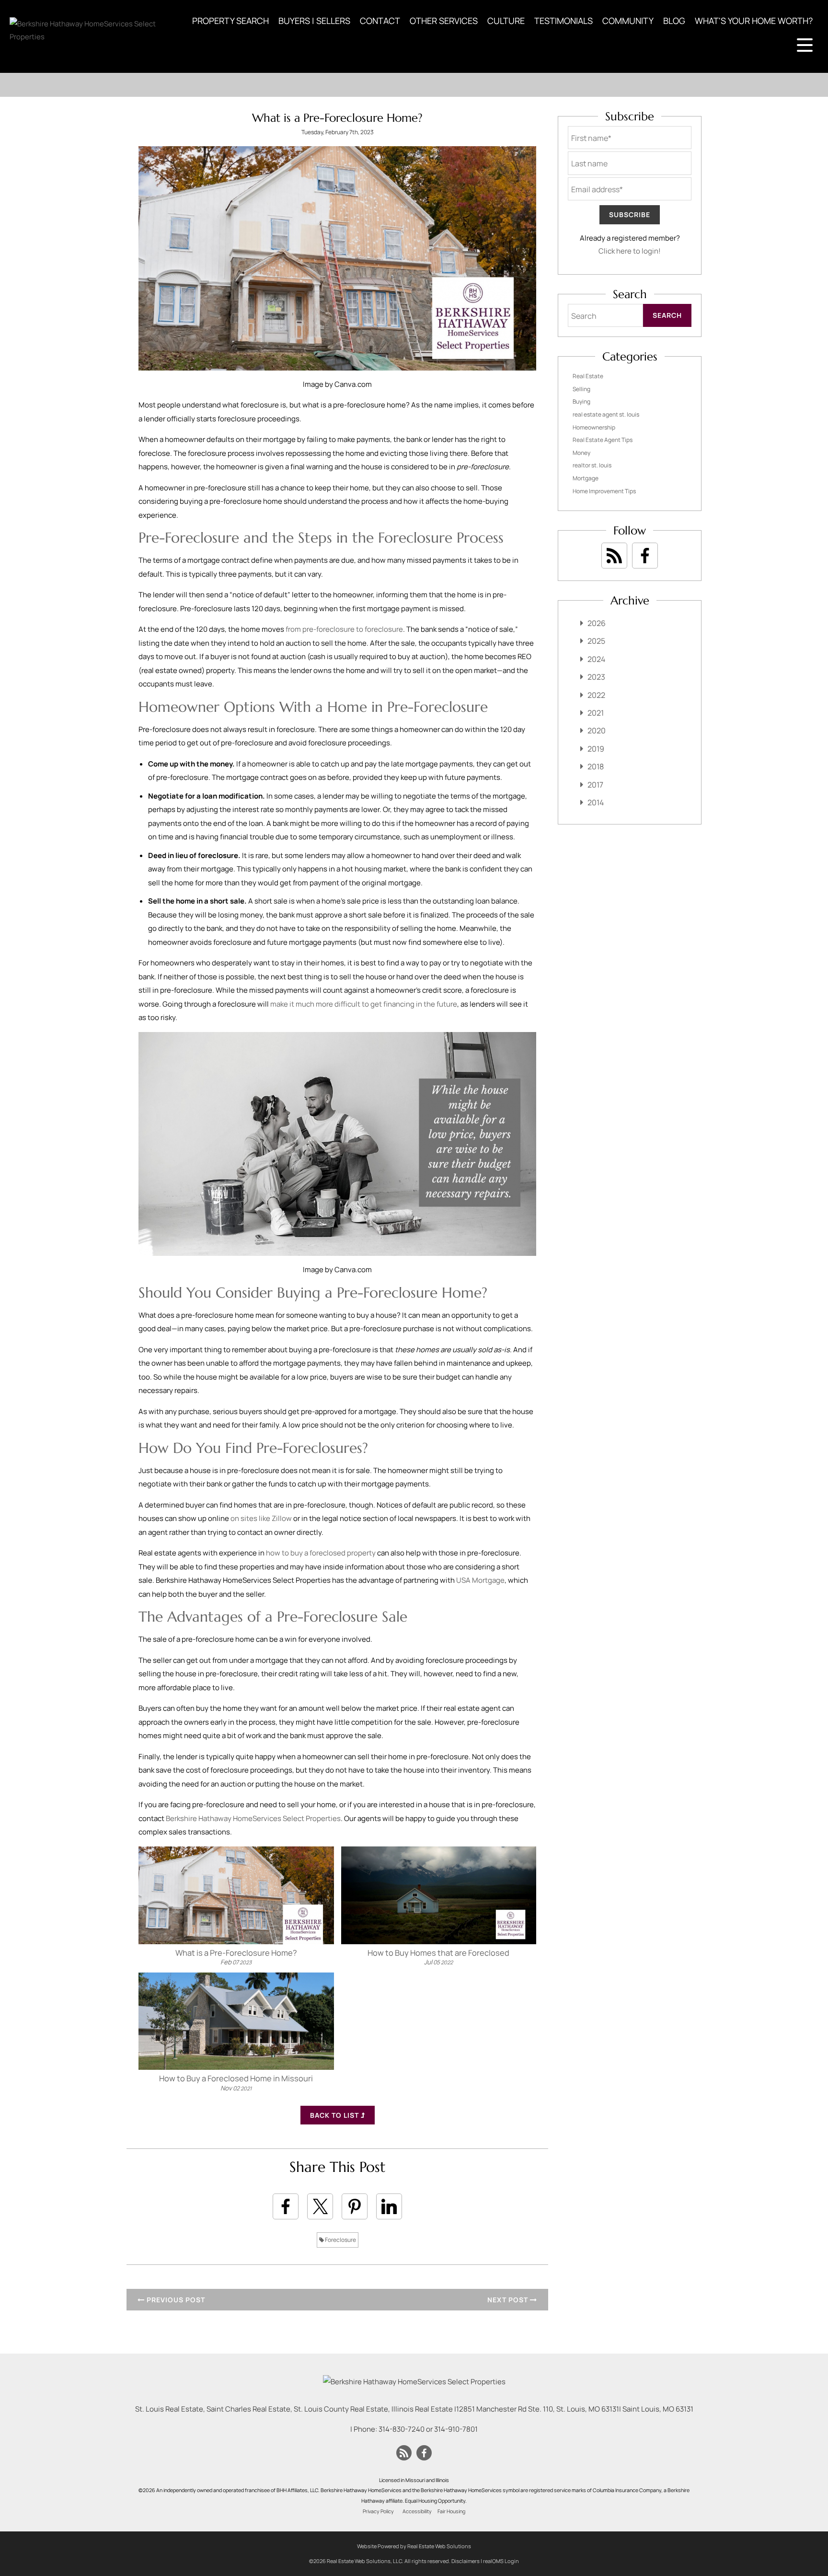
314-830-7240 (402, 2429)
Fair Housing (451, 2511)
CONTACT (380, 21)
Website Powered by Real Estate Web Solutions (414, 2546)
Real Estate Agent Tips (603, 440)
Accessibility (417, 2511)
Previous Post (175, 2300)
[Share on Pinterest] (355, 2206)
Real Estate (588, 376)
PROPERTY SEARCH (230, 21)
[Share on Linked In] (389, 2206)
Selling (581, 389)
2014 (596, 802)
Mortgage (586, 478)
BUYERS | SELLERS (314, 21)
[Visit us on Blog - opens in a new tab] (614, 556)
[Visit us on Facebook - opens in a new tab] (645, 556)
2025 (596, 641)
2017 (595, 785)
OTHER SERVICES (444, 21)
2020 (597, 731)
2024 (596, 659)
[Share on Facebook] (286, 2206)
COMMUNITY (628, 21)
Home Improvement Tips (604, 491)
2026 (597, 623)
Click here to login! (630, 251)
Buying (581, 401)
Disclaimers (466, 2561)
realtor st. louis (592, 465)
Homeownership (594, 427)
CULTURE (506, 21)
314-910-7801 (456, 2429)
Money (581, 453)
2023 (596, 677)
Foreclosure (340, 2240)
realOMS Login (501, 2561)
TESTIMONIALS (563, 21)
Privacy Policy (378, 2511)
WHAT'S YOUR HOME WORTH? (754, 21)
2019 (596, 749)
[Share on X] (320, 2206)
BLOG (674, 21)
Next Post (509, 2300)
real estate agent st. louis (606, 414)
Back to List (335, 2115)
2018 (596, 766)
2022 (596, 695)
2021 (596, 713)
